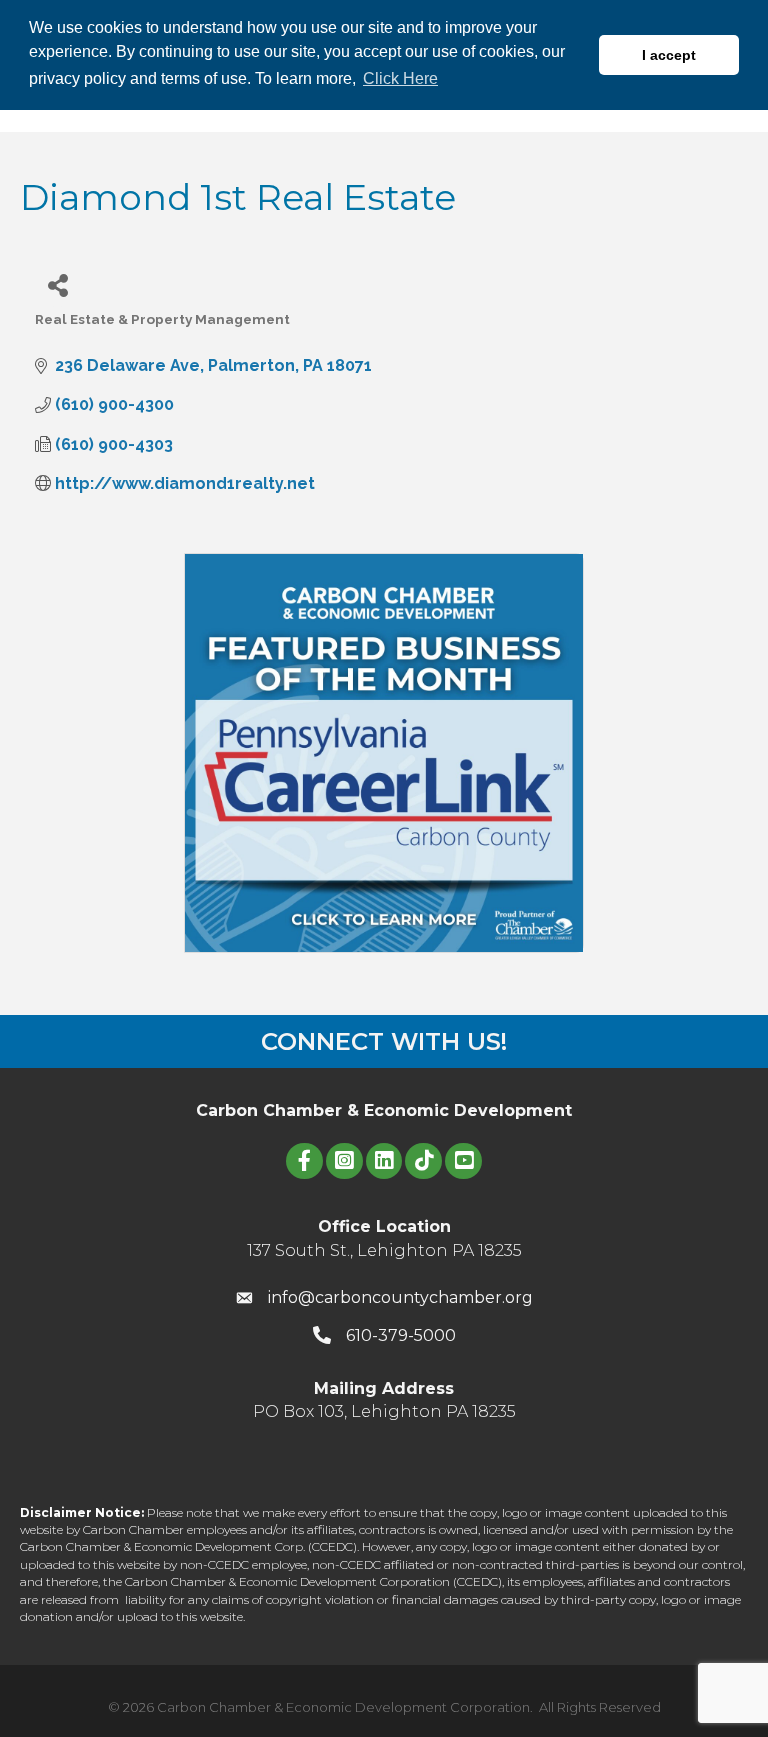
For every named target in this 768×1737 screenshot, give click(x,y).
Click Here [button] (400, 78)
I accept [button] (669, 55)
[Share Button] (57, 284)
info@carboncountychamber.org (400, 1297)
